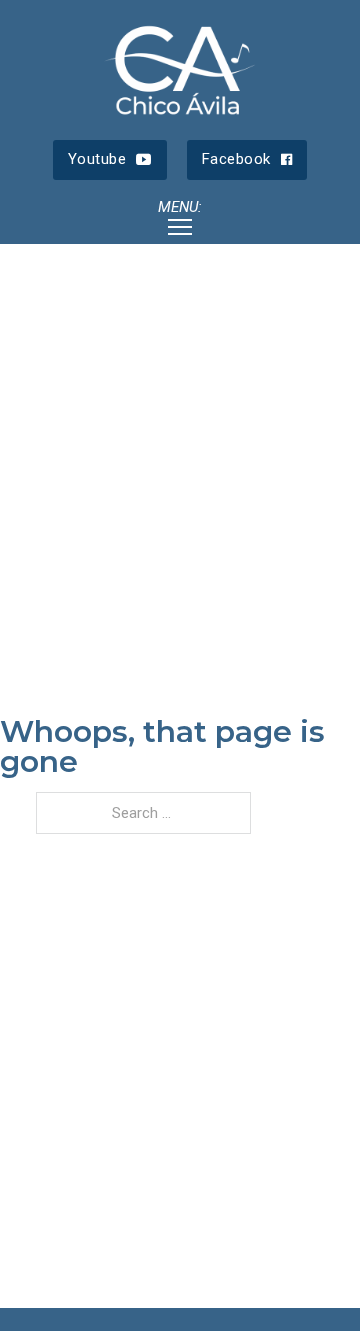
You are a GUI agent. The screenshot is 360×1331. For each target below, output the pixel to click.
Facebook (236, 159)
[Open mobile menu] (180, 227)
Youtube (97, 159)
